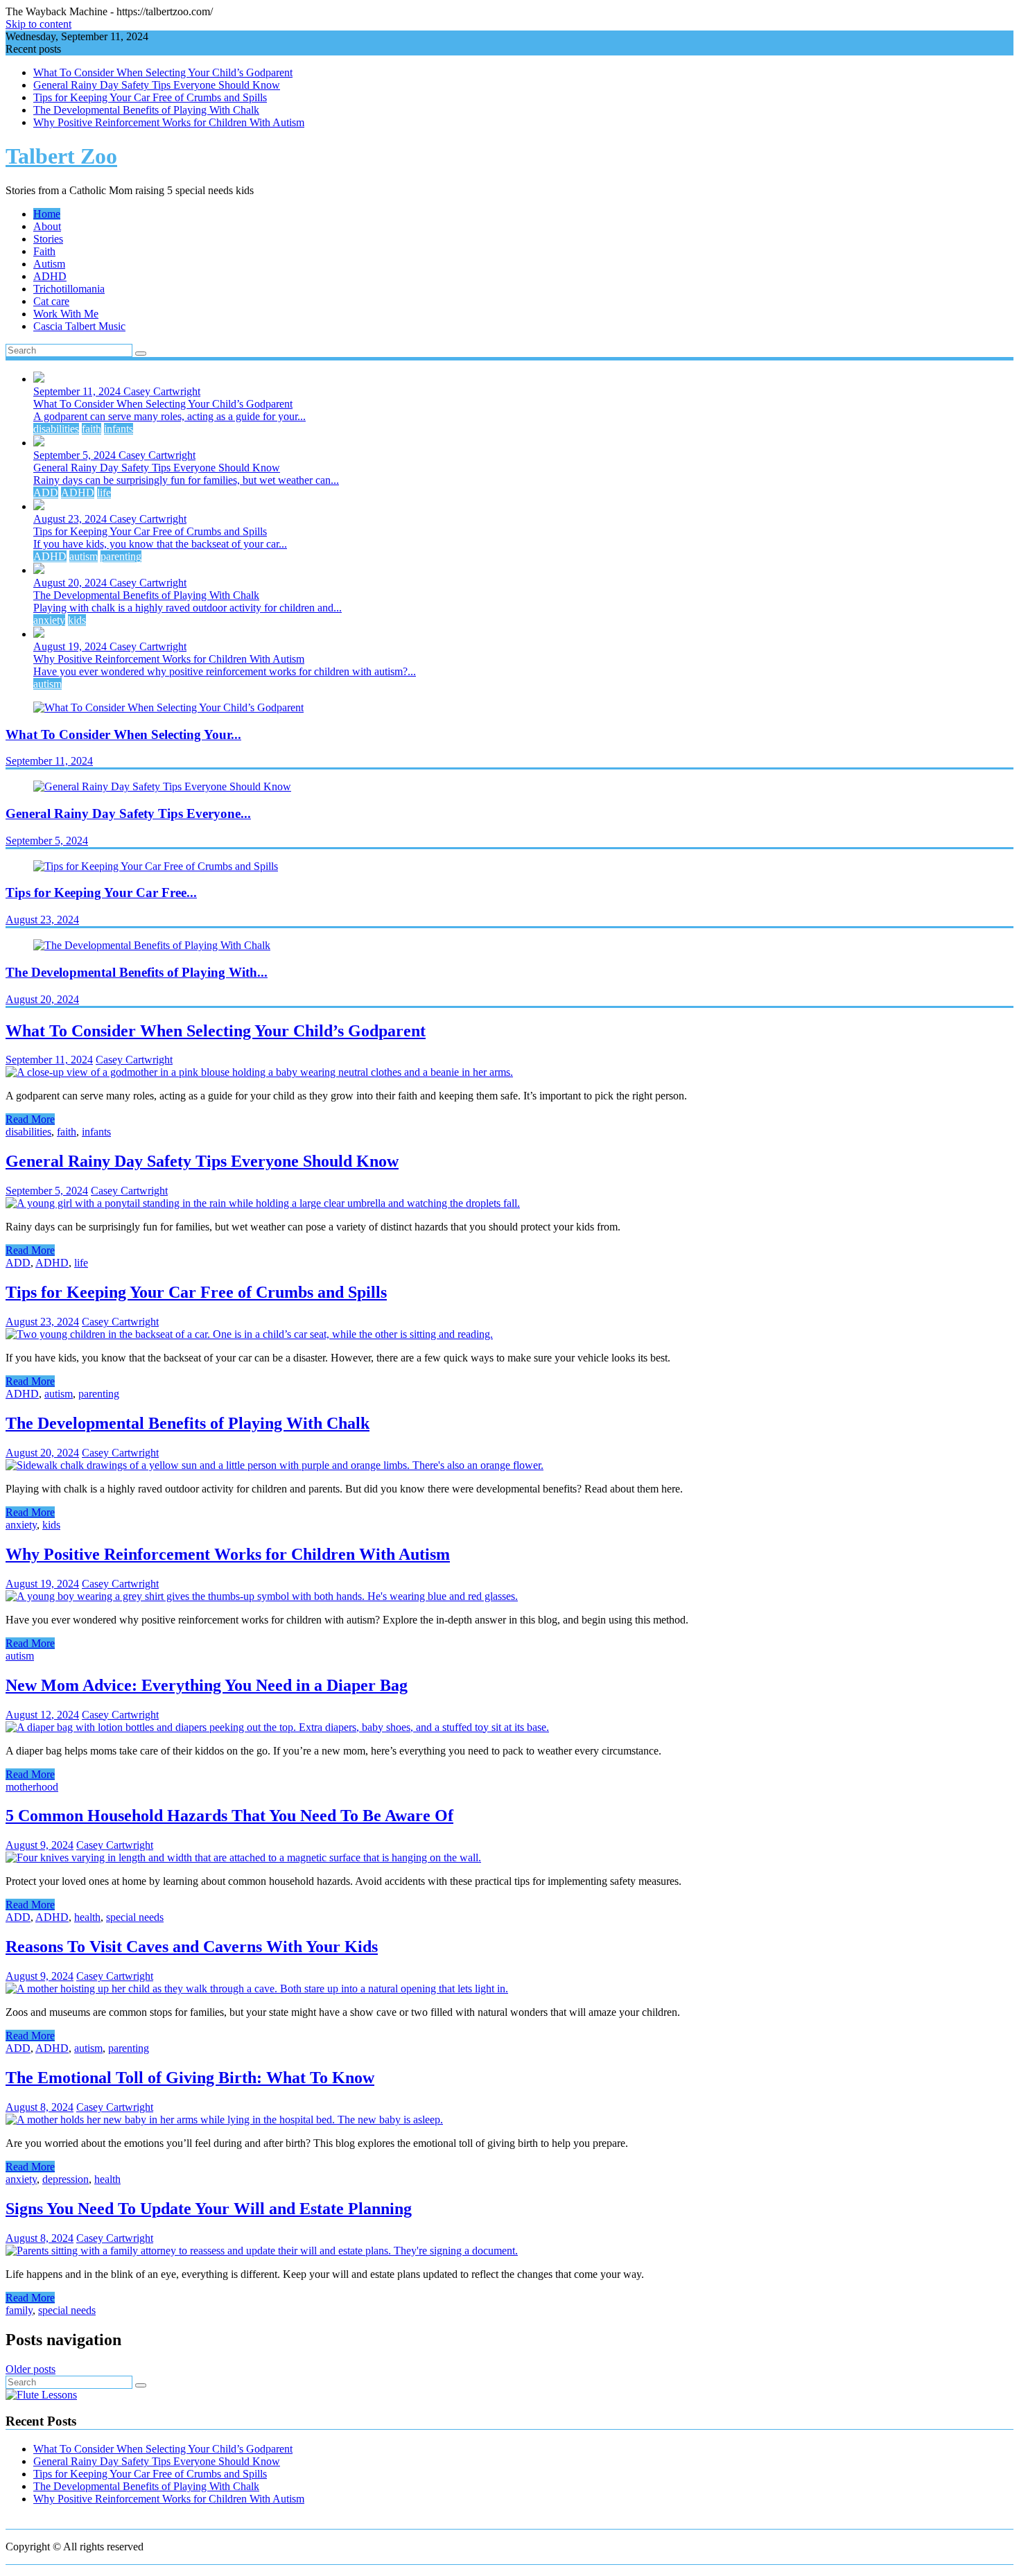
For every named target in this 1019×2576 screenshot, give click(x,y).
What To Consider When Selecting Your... (123, 734)
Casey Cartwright (162, 391)
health (87, 1917)
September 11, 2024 (78, 391)
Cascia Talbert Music (79, 326)
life (104, 493)
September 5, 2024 (76, 455)
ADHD (50, 276)
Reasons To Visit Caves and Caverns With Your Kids (192, 1947)
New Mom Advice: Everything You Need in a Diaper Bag (207, 1685)
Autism (49, 264)
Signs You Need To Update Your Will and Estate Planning (209, 2209)
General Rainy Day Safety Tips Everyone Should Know (157, 85)
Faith (44, 251)
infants (119, 429)
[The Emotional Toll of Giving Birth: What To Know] (224, 2120)
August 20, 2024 (71, 583)
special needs (135, 1917)
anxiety (49, 620)
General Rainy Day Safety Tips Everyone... (128, 813)
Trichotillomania (69, 289)
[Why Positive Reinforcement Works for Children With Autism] (262, 1596)
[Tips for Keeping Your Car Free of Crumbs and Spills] (249, 1334)
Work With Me (66, 314)
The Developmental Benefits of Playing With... (137, 972)
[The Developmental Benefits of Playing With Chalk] (275, 1465)
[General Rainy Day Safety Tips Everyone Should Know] (263, 1203)
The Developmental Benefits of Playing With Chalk (146, 110)
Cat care (51, 301)
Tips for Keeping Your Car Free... (101, 893)
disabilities (56, 429)
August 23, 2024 (71, 519)
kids (77, 620)
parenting (121, 556)
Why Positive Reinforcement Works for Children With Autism (169, 122)
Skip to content (38, 24)
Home (47, 214)
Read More (30, 1119)
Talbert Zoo (61, 156)
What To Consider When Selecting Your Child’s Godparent (163, 72)
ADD (46, 493)
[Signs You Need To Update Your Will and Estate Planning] (262, 2251)
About (47, 226)
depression (66, 2179)
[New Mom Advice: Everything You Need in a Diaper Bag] (277, 1727)
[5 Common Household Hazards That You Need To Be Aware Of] (243, 1857)
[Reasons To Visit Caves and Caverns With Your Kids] (257, 1988)
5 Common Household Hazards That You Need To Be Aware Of (229, 1816)
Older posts (31, 2369)
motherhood (32, 1787)
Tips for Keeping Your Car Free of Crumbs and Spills (150, 97)
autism (84, 556)
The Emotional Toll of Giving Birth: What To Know (190, 2078)
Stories (48, 239)
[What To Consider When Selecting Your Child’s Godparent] (259, 1072)
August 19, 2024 (71, 646)
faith (92, 429)
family (19, 2310)
